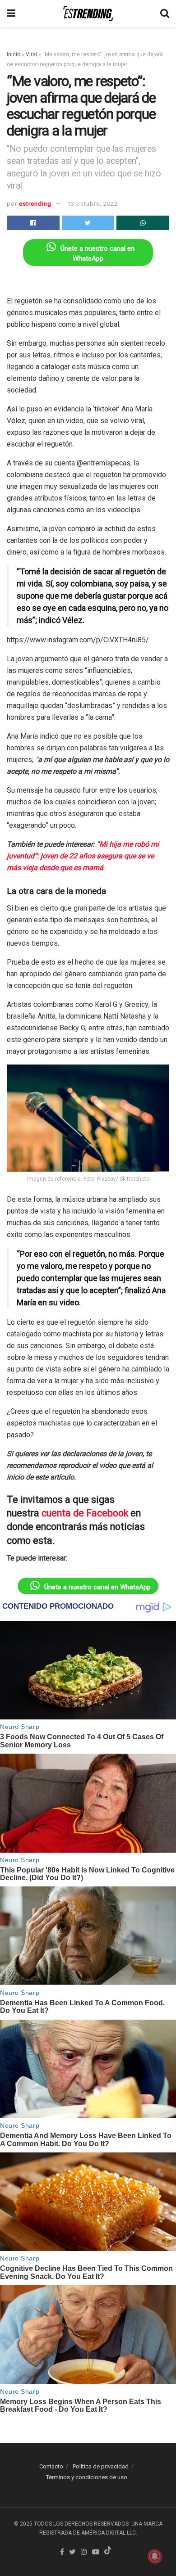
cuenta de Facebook (85, 1513)
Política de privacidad (101, 2466)
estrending (35, 204)
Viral (31, 54)
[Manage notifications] (155, 2556)
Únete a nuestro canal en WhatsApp (97, 1587)
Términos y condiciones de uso (87, 2477)
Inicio (14, 54)
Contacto (51, 2466)
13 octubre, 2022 (93, 204)
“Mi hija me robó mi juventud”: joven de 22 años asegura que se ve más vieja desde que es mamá (83, 856)
